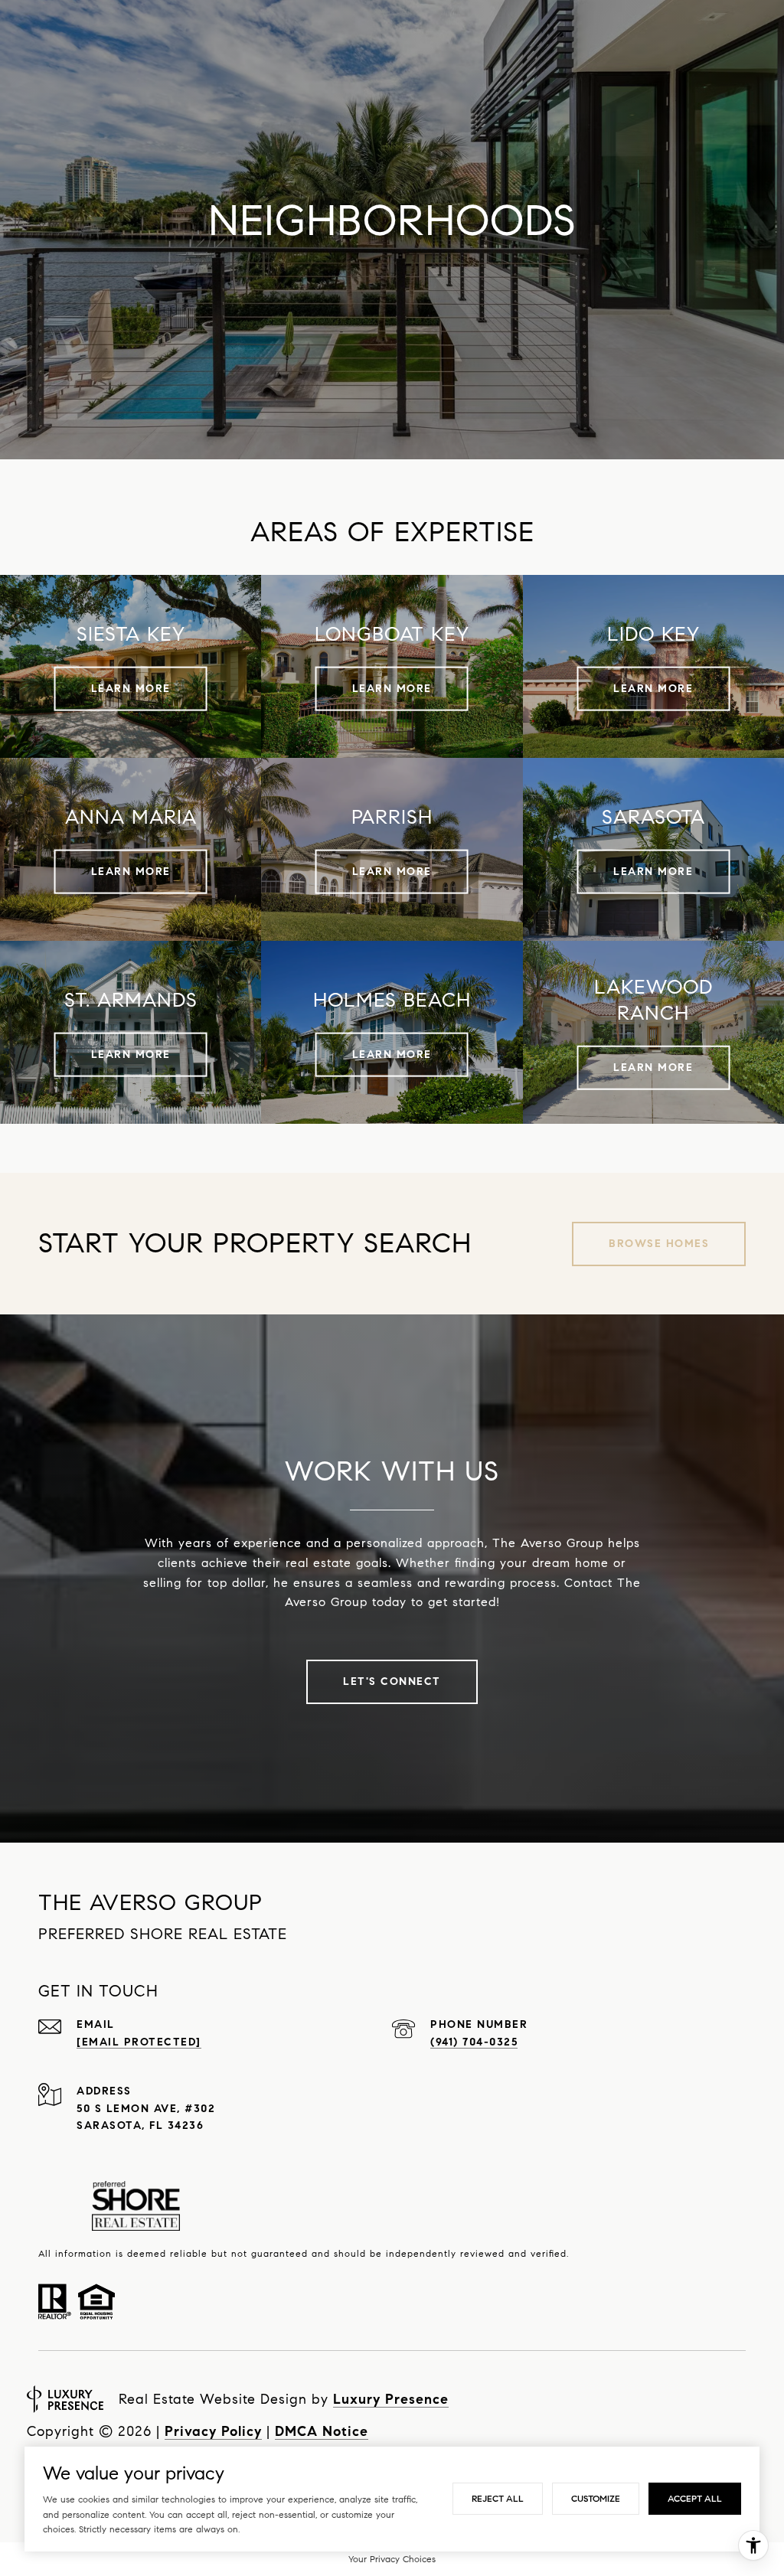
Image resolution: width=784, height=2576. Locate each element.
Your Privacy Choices (392, 2559)
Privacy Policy (213, 2431)
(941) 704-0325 (474, 2042)
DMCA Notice (322, 2431)
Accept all (695, 2498)
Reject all (498, 2498)
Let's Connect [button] (392, 1681)
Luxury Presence (391, 2399)
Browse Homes (659, 1244)
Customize (596, 2498)
